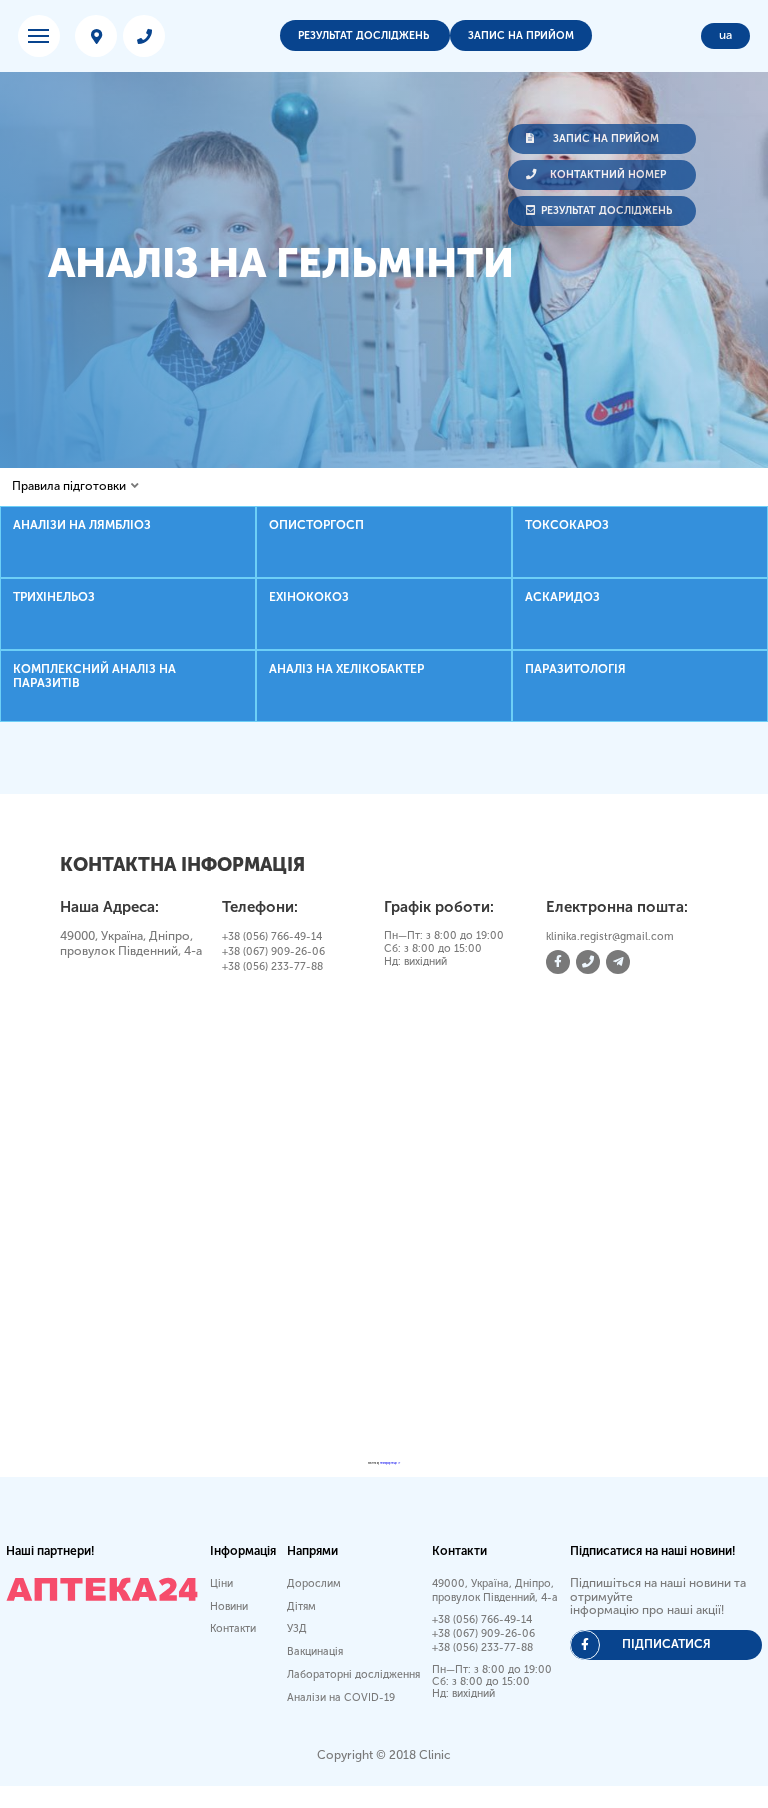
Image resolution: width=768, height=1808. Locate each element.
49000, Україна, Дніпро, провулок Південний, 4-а (495, 1590)
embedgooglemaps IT (390, 1463)
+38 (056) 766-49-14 (272, 936)
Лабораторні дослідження (353, 1674)
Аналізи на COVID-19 (341, 1697)
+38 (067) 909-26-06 (273, 951)
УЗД (297, 1628)
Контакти (233, 1628)
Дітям (301, 1606)
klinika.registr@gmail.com (610, 936)
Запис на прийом (521, 35)
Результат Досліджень (365, 35)
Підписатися (666, 1644)
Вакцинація (315, 1651)
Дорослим (314, 1583)
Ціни (221, 1583)
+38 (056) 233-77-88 (272, 966)
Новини (229, 1606)
